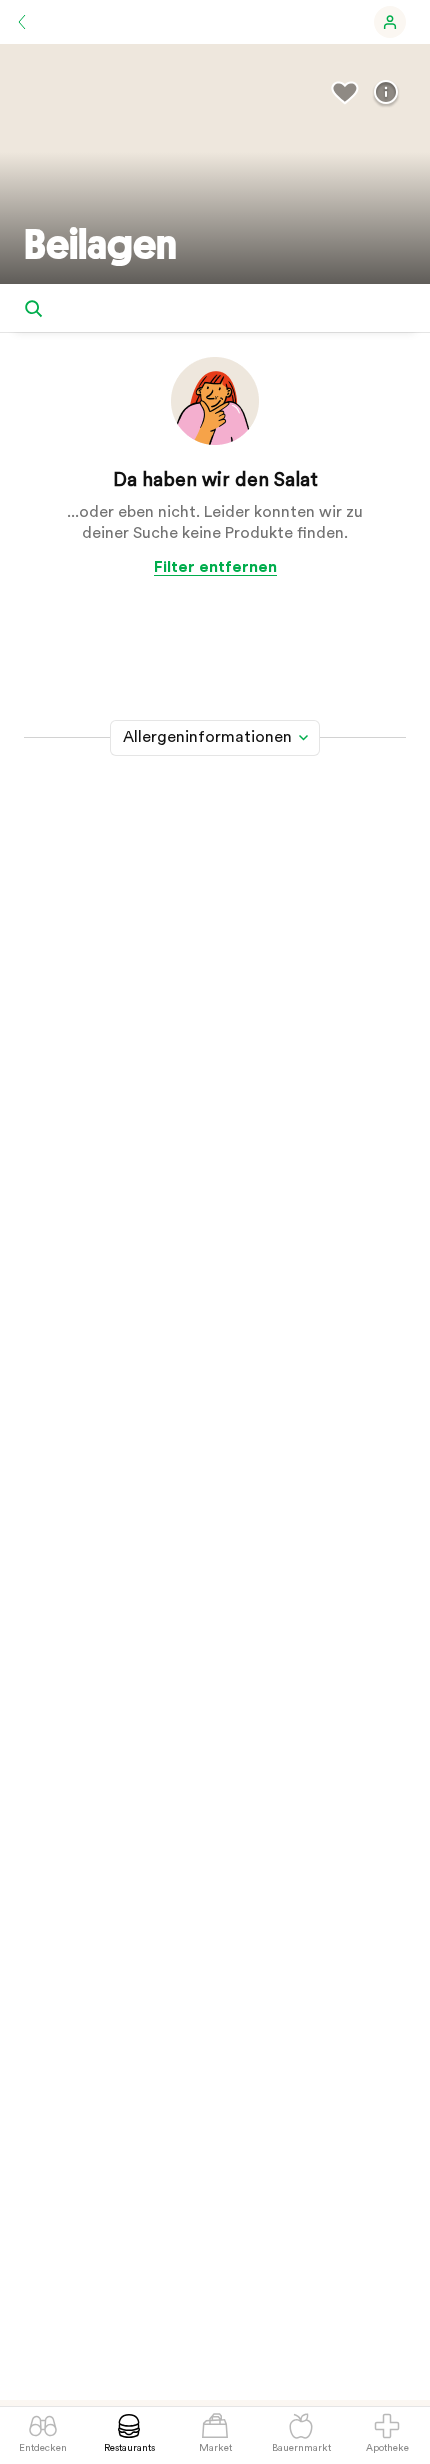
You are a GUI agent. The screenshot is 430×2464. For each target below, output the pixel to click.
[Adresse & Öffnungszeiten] (386, 92)
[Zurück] (22, 22)
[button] (390, 22)
